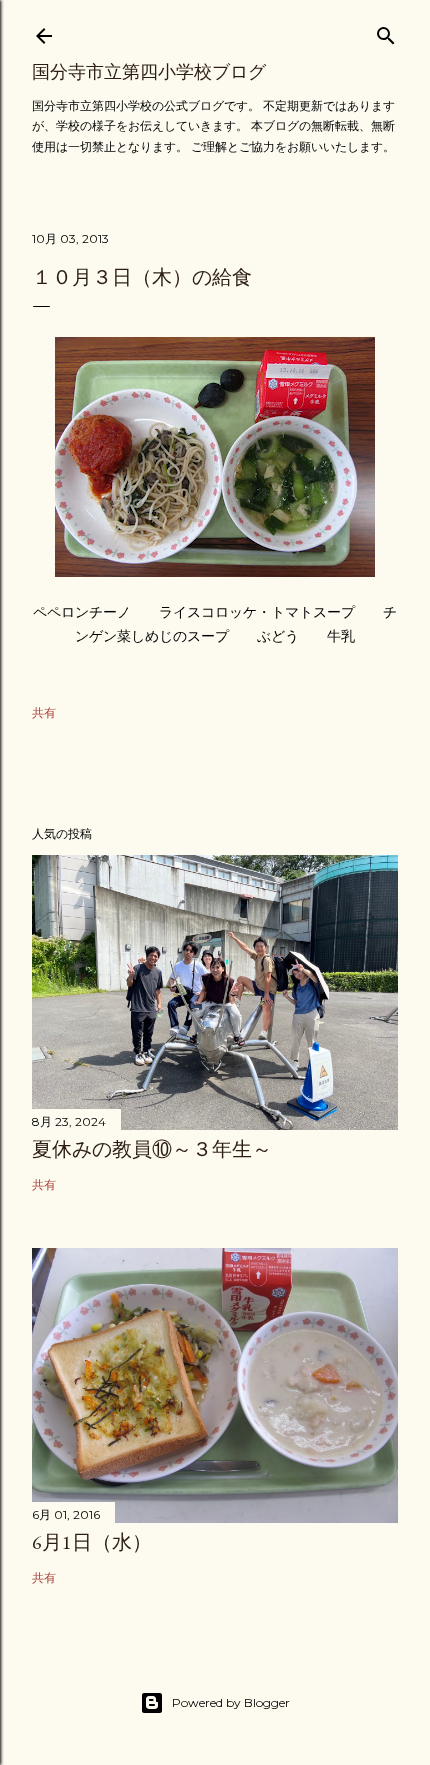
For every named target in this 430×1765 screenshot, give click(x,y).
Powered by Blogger (231, 1702)
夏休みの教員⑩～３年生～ (152, 1149)
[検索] (386, 31)
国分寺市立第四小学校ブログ (149, 71)
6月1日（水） (92, 1542)
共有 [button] (44, 712)
